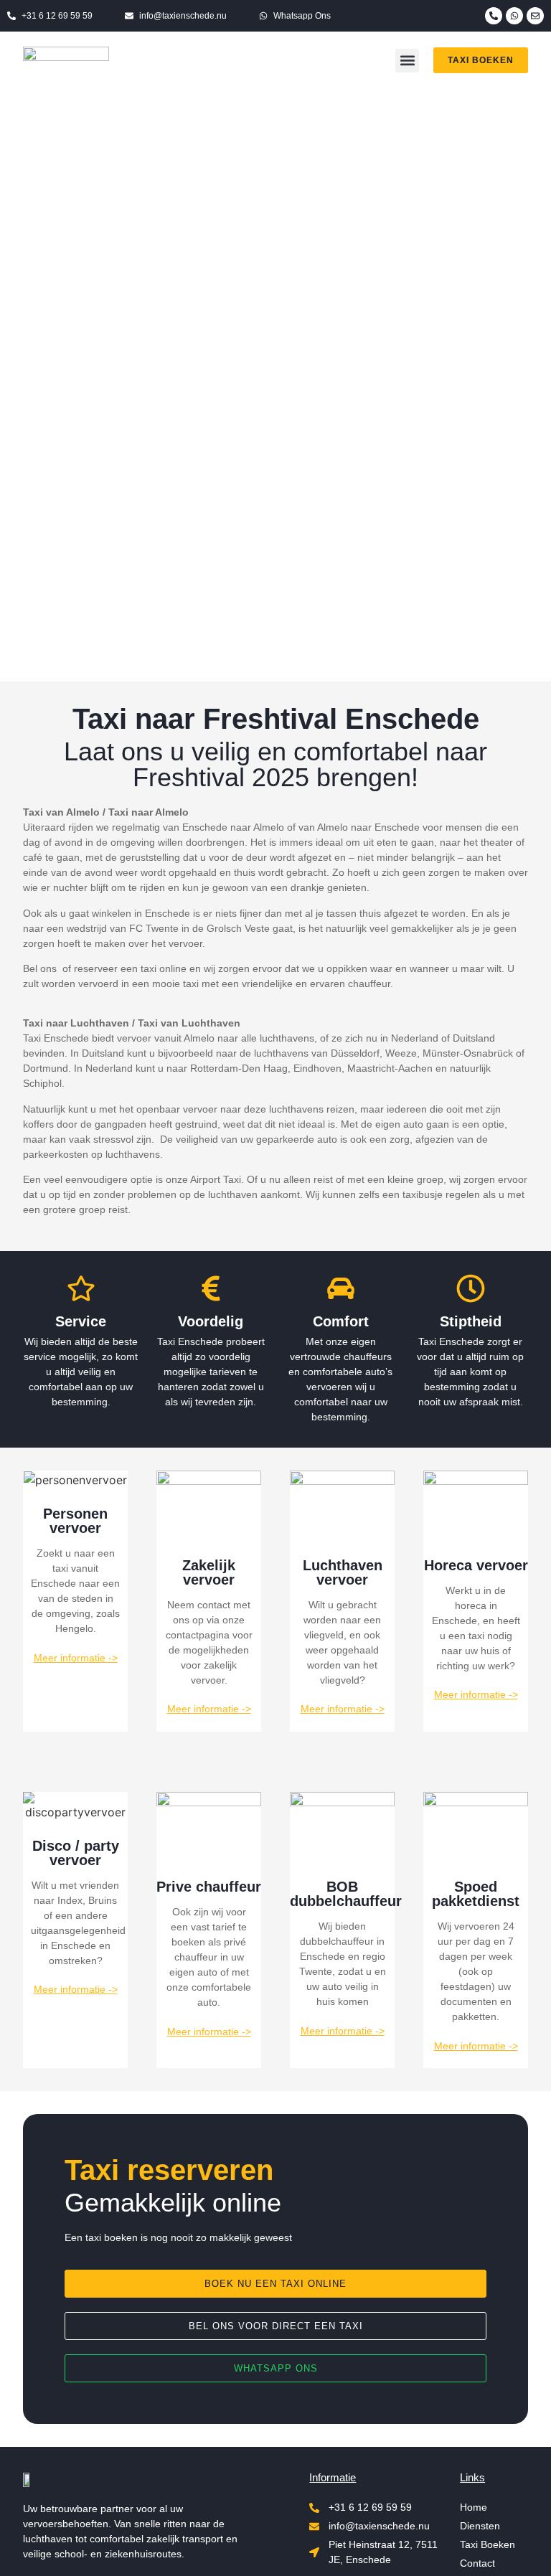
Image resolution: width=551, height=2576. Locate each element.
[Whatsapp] (514, 16)
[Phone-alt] (494, 16)
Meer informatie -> (76, 1658)
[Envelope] (535, 16)
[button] (407, 61)
